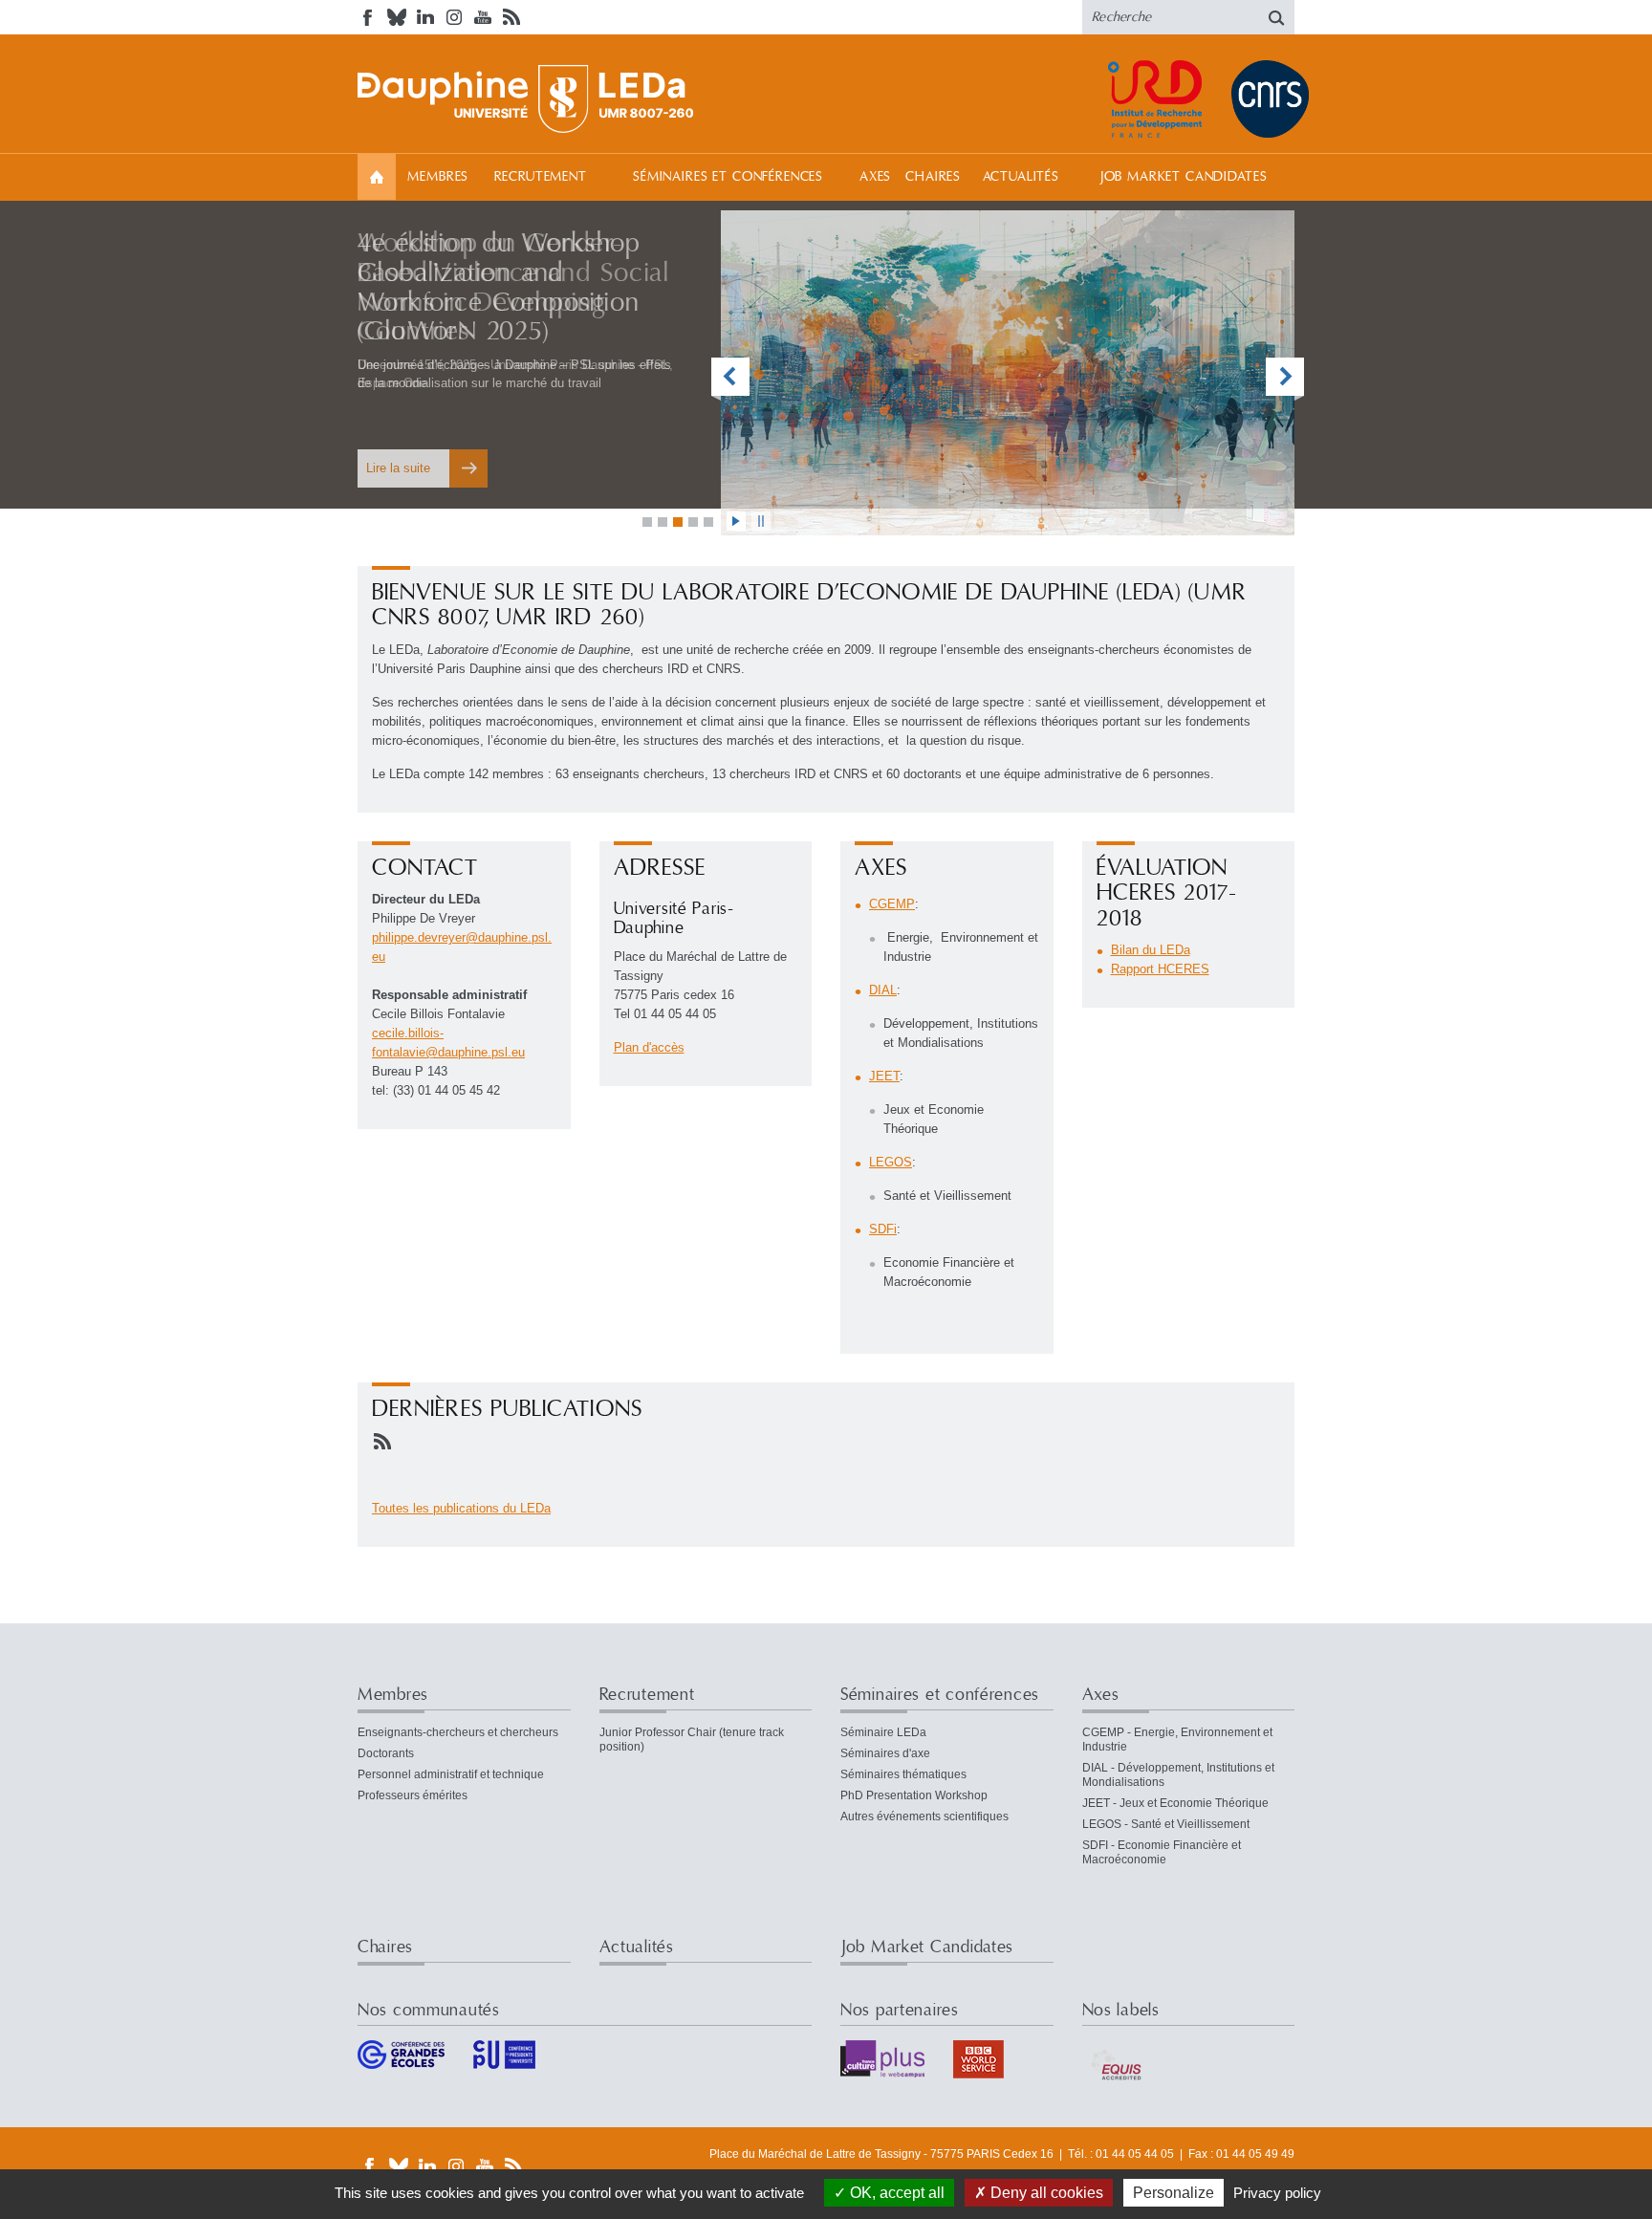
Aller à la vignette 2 (663, 522)
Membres (438, 177)
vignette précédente (730, 379)
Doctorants (386, 1753)
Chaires (933, 177)
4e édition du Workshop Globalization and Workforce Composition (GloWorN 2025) (499, 287)
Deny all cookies (1045, 2193)
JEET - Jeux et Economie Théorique (1175, 1803)
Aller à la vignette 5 (708, 522)
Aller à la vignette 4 (693, 522)
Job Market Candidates (1184, 177)
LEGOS (891, 1162)
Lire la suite (398, 468)
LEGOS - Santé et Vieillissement (1166, 1824)
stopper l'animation (761, 521)
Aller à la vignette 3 (678, 522)
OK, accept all (895, 2193)
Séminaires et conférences (728, 177)
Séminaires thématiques (903, 1774)
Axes (875, 177)
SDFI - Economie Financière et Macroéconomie (1162, 1852)
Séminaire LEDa (883, 1732)
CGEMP (892, 904)
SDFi (883, 1229)
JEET (884, 1076)
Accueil (377, 176)
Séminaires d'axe (885, 1753)
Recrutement (541, 177)
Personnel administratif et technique (451, 1774)
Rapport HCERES (1160, 969)
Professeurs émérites (413, 1795)
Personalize (1174, 2193)
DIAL (883, 990)
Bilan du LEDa (1151, 950)
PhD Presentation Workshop (914, 1795)
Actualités (1021, 177)
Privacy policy (1277, 2193)
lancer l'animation (736, 521)
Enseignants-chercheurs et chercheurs (458, 1732)
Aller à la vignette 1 (647, 522)
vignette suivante (1285, 379)
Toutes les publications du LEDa (461, 1508)
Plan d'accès (649, 1047)
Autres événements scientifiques (924, 1817)
